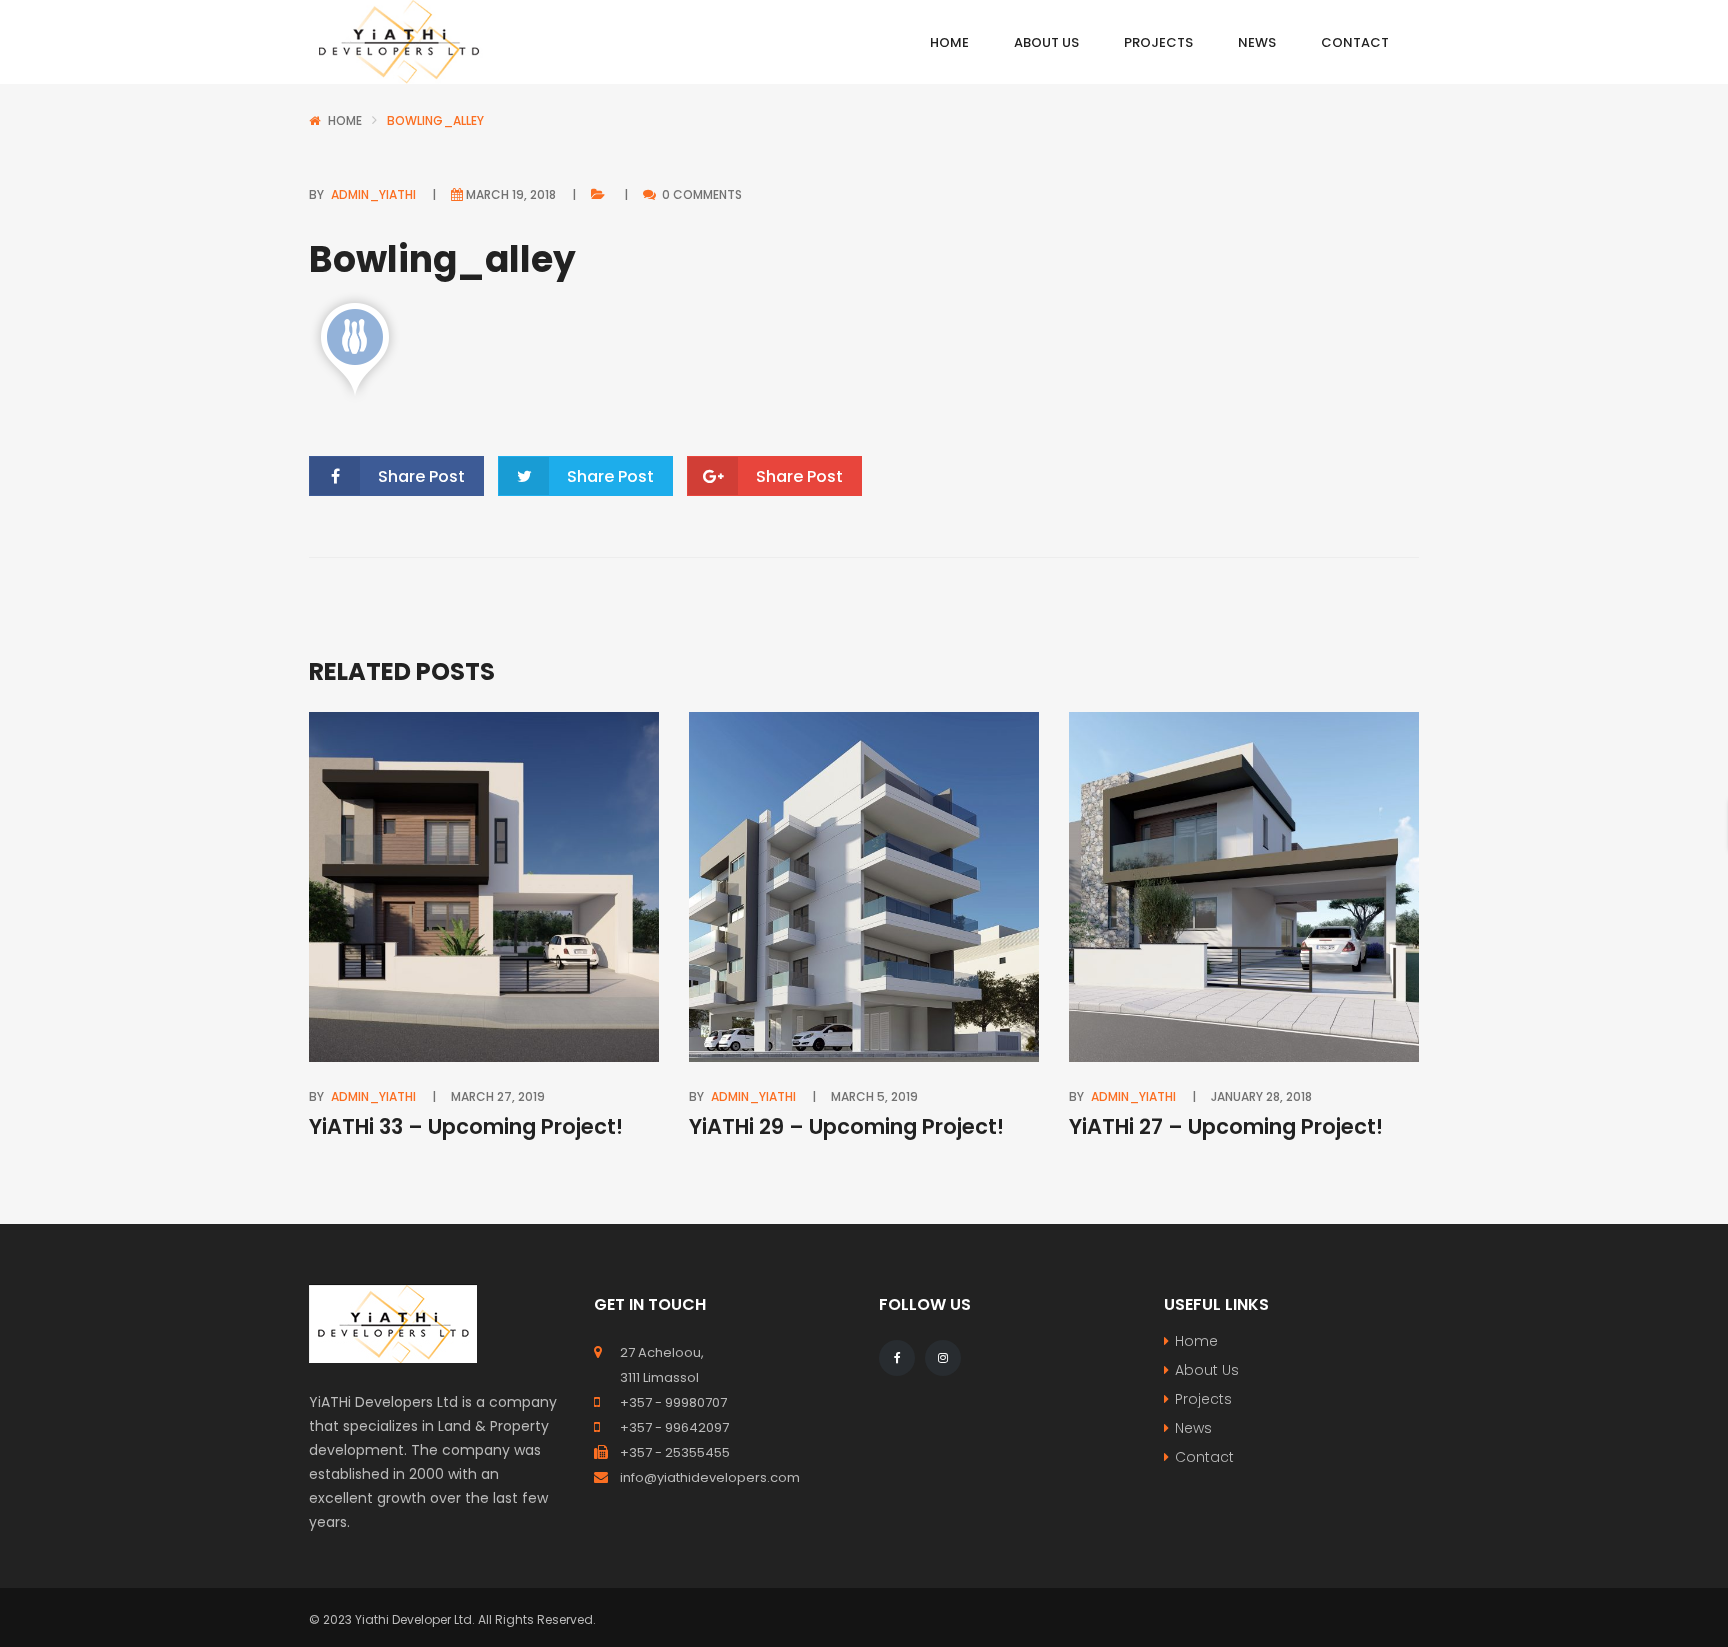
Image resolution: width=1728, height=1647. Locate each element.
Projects (1203, 1399)
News (1193, 1428)
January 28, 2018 (1261, 1096)
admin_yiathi (373, 194)
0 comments (700, 194)
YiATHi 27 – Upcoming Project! (1226, 1126)
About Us (1207, 1370)
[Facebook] (897, 1358)
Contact (1204, 1457)
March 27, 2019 (498, 1096)
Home (345, 120)
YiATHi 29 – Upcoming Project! (846, 1126)
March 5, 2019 (874, 1096)
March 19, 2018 (511, 194)
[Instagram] (943, 1358)
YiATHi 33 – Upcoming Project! (466, 1126)
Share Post (421, 476)
